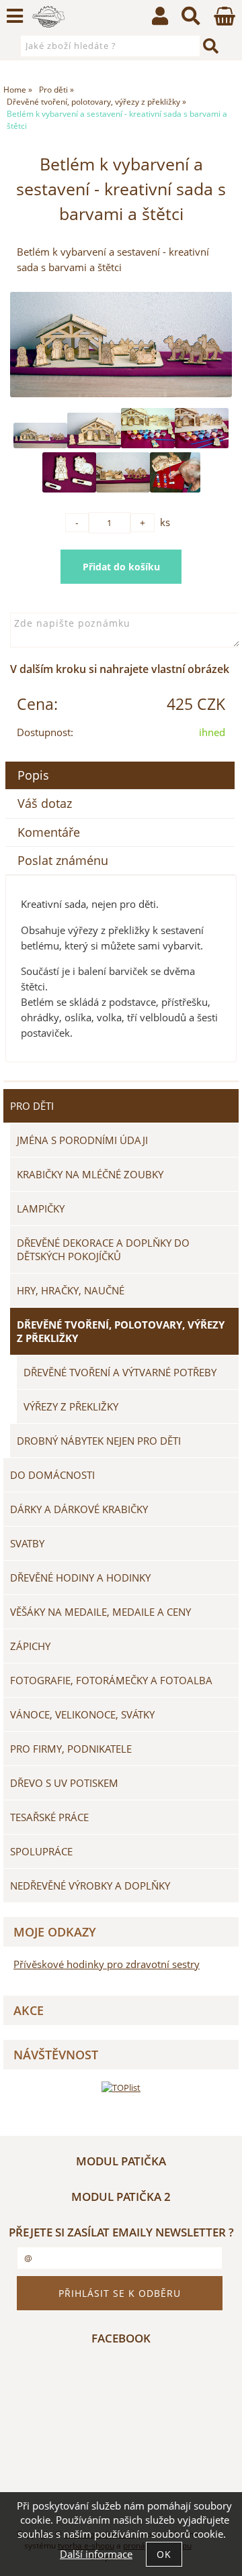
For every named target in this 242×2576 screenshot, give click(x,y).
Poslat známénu (63, 860)
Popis (33, 775)
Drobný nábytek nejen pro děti (99, 1441)
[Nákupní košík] (225, 22)
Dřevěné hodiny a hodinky (80, 1578)
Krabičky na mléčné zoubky (90, 1174)
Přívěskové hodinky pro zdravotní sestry (107, 1964)
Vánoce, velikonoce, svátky (82, 1714)
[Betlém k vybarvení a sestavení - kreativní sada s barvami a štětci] (121, 344)
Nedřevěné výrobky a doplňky (90, 1886)
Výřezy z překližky (71, 1406)
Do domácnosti (52, 1475)
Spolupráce (41, 1851)
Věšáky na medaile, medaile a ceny (100, 1612)
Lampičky (41, 1208)
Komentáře (49, 832)
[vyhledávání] (191, 19)
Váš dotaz (45, 803)
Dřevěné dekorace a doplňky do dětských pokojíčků (103, 1249)
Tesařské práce (49, 1817)
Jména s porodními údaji (82, 1140)
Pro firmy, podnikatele (71, 1749)
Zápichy (30, 1646)
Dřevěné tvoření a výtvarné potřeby (120, 1372)
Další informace (96, 2554)
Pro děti (32, 1106)
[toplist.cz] (121, 2087)
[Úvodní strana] (49, 17)
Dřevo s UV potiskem (64, 1783)
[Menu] (15, 16)
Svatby (27, 1543)
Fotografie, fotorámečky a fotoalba (111, 1680)
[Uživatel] (160, 19)
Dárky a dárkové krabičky (79, 1509)
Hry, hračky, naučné (71, 1290)
